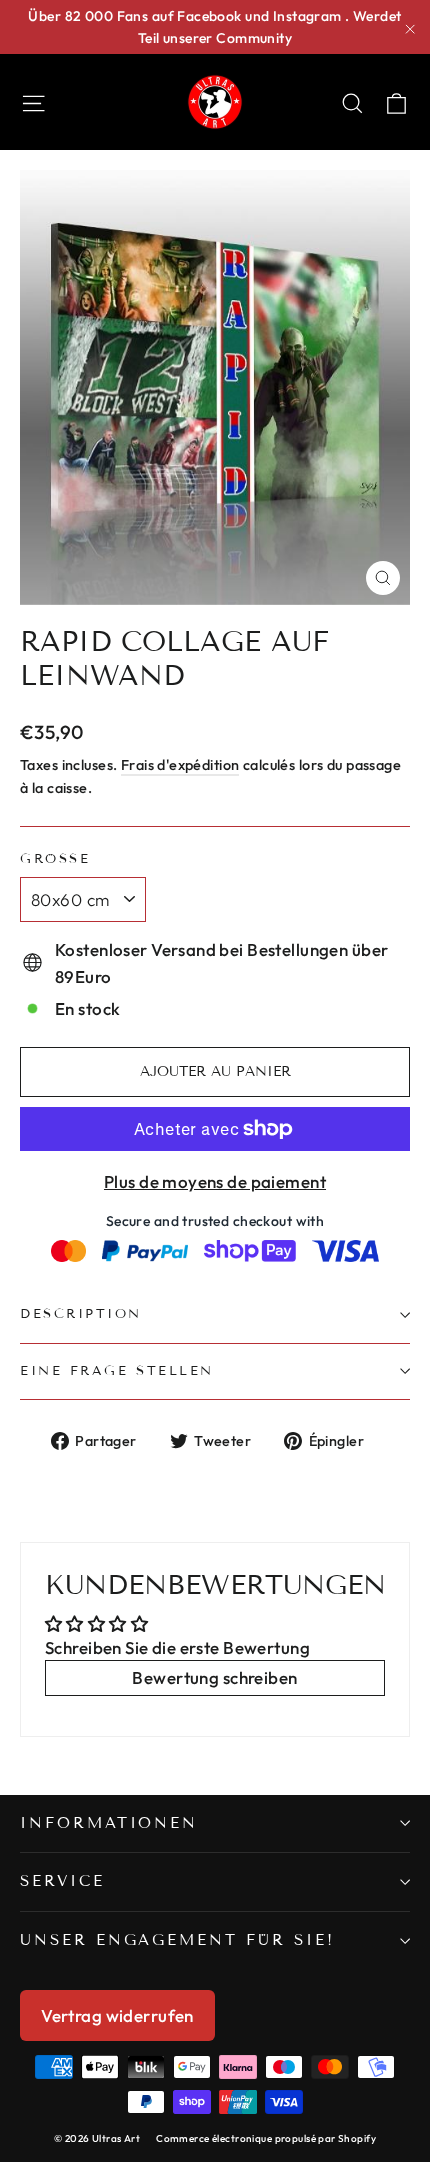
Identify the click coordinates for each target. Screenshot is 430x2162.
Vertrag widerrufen (117, 2015)
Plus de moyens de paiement (215, 1181)
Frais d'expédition (180, 765)
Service (62, 1881)
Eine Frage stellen (117, 1371)
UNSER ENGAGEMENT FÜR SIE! (177, 1940)
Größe (55, 859)
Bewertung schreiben (214, 1677)
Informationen (109, 1823)
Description (81, 1314)
